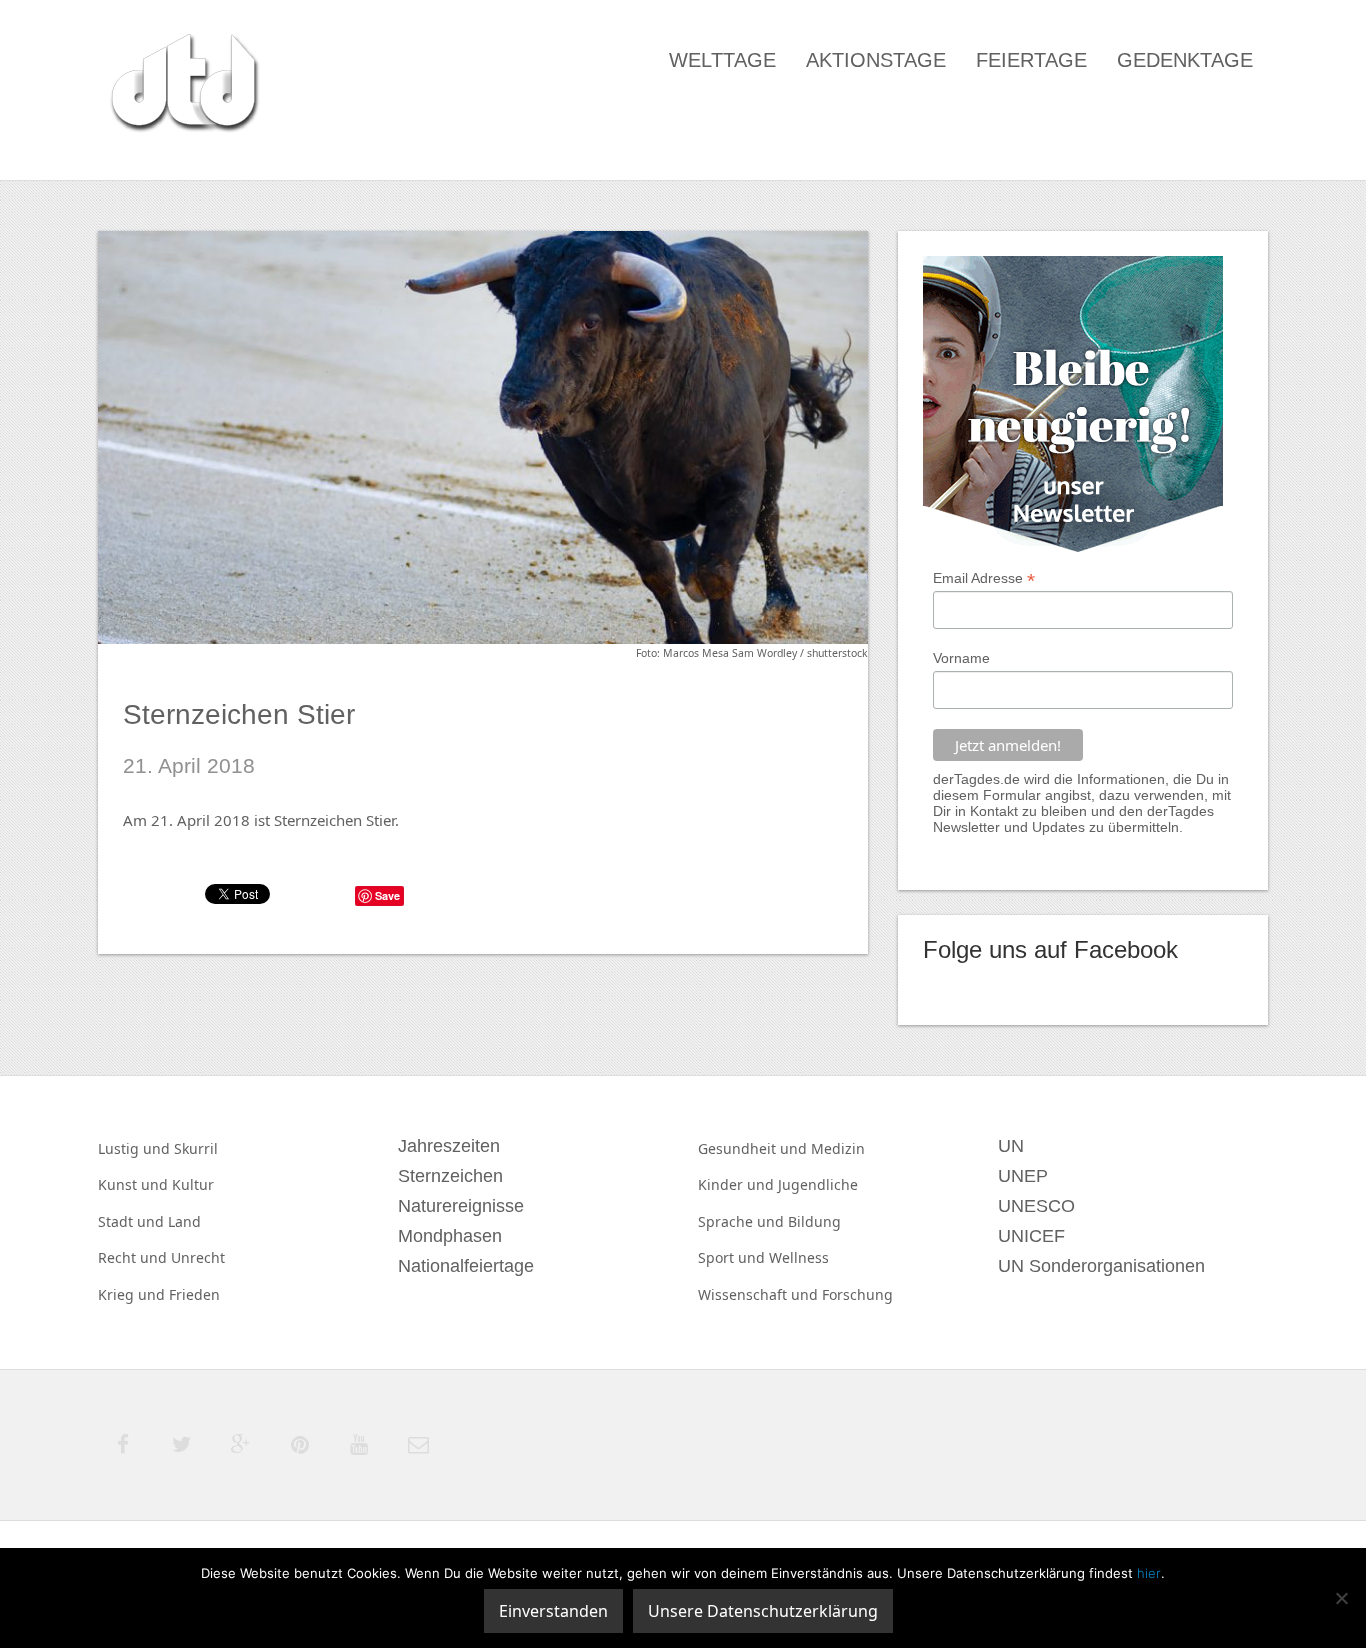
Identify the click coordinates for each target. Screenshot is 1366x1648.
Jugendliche (818, 1184)
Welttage (722, 60)
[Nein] (1341, 1598)
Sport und (733, 1257)
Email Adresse (984, 578)
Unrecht (198, 1257)
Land (184, 1221)
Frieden (194, 1294)
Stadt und (133, 1221)
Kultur (193, 1184)
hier (1149, 1573)
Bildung (814, 1221)
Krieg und (133, 1294)
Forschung (857, 1294)
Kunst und (135, 1184)
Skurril (196, 1148)
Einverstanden (553, 1611)
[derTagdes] (182, 86)
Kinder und (738, 1184)
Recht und (134, 1257)
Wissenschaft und (760, 1294)
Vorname (961, 658)
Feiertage (1031, 60)
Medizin (838, 1148)
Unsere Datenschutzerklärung (763, 1611)
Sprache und (743, 1221)
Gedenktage (1185, 60)
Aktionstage (876, 60)
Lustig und (136, 1148)
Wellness (799, 1257)
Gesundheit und (754, 1148)
